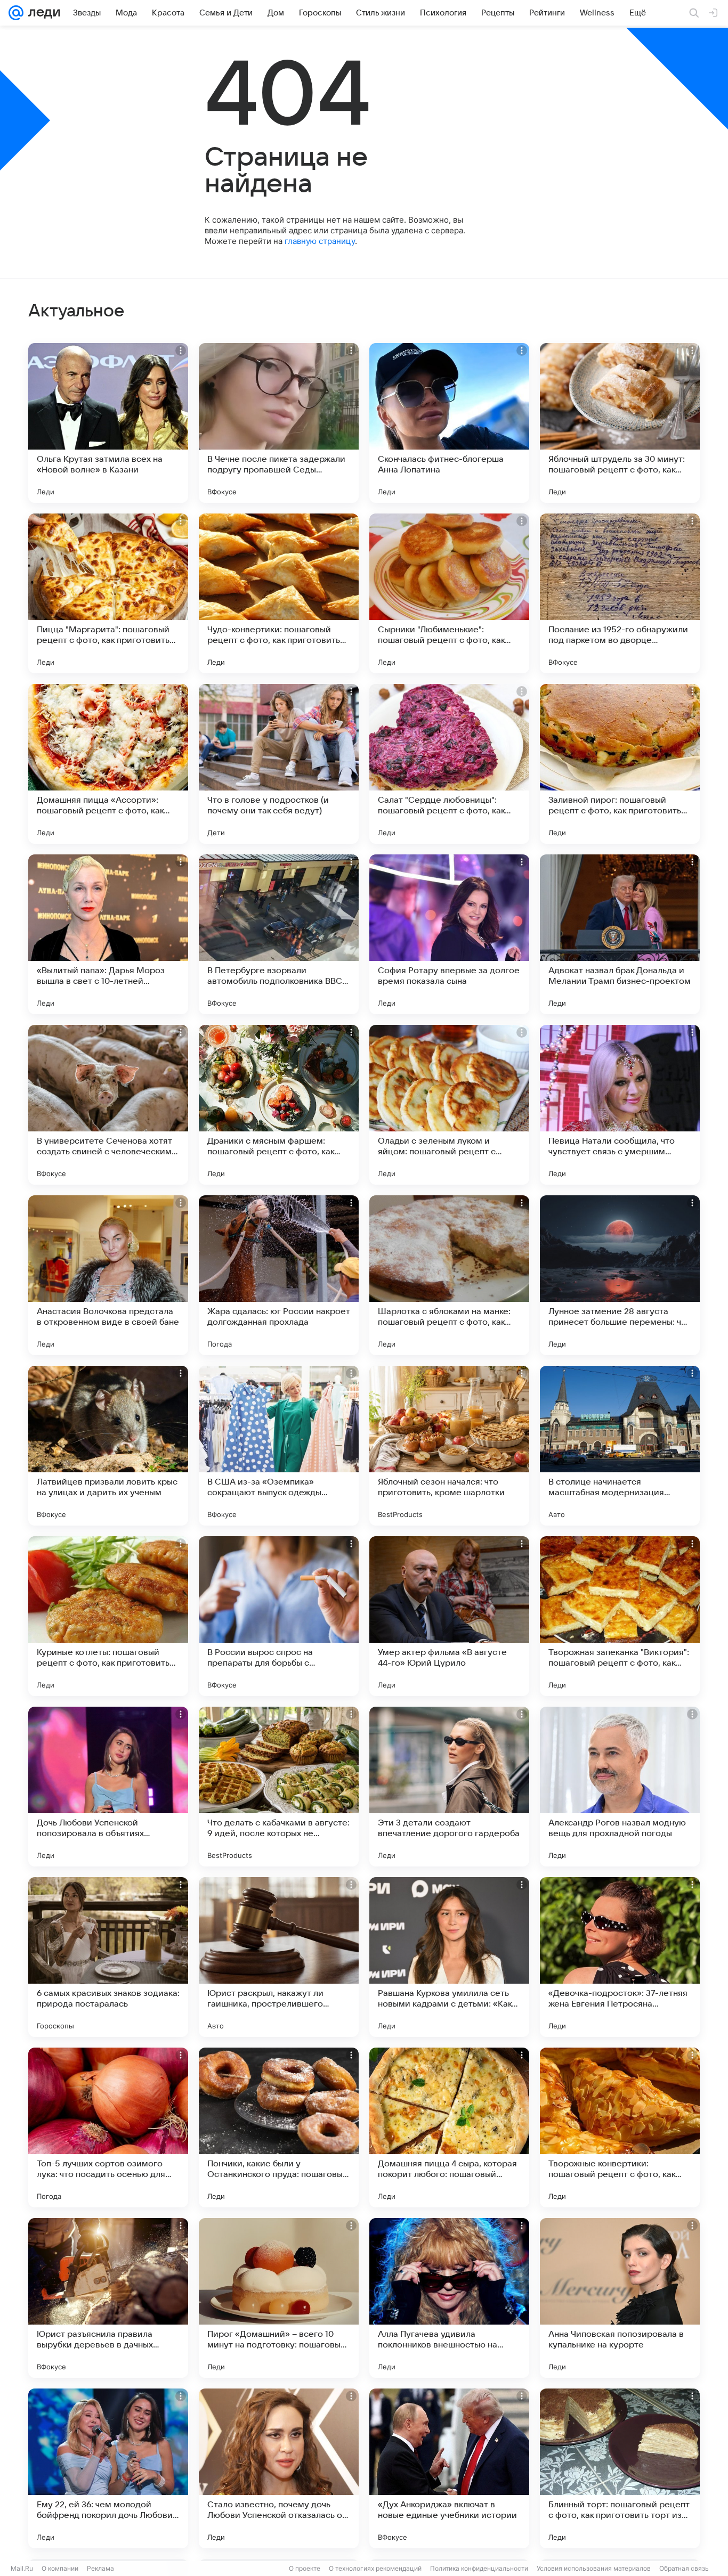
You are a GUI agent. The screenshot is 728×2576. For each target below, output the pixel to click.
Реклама (100, 2568)
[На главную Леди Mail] (42, 13)
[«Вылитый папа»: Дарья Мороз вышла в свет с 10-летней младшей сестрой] (108, 934)
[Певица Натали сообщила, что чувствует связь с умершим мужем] (620, 1105)
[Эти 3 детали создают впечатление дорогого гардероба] (449, 1787)
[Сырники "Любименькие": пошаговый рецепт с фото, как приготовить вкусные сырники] (449, 593)
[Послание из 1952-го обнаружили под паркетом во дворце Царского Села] (620, 593)
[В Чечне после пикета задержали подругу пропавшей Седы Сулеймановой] (279, 423)
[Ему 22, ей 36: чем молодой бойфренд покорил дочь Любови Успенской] (108, 2468)
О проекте (305, 2568)
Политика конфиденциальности (479, 2568)
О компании (60, 2568)
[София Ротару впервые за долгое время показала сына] (449, 934)
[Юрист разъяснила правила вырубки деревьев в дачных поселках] (108, 2298)
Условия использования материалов (594, 2568)
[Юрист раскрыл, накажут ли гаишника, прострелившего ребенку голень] (279, 1957)
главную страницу (320, 241)
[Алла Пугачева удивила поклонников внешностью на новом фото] (449, 2298)
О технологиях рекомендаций (375, 2568)
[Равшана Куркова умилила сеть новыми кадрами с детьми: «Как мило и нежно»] (449, 1957)
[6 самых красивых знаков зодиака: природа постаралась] (108, 1957)
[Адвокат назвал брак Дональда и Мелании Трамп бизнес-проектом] (620, 934)
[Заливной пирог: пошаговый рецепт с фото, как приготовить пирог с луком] (620, 764)
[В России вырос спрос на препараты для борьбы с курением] (279, 1616)
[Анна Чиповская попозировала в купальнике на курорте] (620, 2298)
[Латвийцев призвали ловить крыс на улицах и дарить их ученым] (108, 1446)
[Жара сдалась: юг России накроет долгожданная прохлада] (279, 1275)
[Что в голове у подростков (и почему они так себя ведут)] (279, 764)
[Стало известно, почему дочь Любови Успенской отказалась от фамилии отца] (279, 2468)
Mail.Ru (22, 2568)
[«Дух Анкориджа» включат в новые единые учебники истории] (449, 2468)
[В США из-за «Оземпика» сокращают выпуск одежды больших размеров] (279, 1446)
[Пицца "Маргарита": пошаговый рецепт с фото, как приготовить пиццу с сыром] (108, 593)
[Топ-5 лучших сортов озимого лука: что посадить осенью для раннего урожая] (108, 2127)
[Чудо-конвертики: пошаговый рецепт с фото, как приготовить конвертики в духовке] (279, 593)
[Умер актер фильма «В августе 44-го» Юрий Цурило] (449, 1616)
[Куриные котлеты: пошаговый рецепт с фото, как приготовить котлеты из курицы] (108, 1616)
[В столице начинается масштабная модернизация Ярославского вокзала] (620, 1446)
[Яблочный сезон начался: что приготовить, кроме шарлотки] (449, 1446)
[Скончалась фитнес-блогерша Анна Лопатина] (449, 423)
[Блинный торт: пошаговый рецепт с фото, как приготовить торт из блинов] (620, 2468)
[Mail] (16, 13)
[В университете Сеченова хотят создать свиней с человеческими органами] (108, 1105)
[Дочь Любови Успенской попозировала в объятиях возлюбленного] (108, 1787)
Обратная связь (684, 2568)
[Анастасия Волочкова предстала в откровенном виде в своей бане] (108, 1275)
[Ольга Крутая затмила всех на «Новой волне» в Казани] (108, 423)
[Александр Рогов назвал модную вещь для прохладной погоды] (620, 1787)
